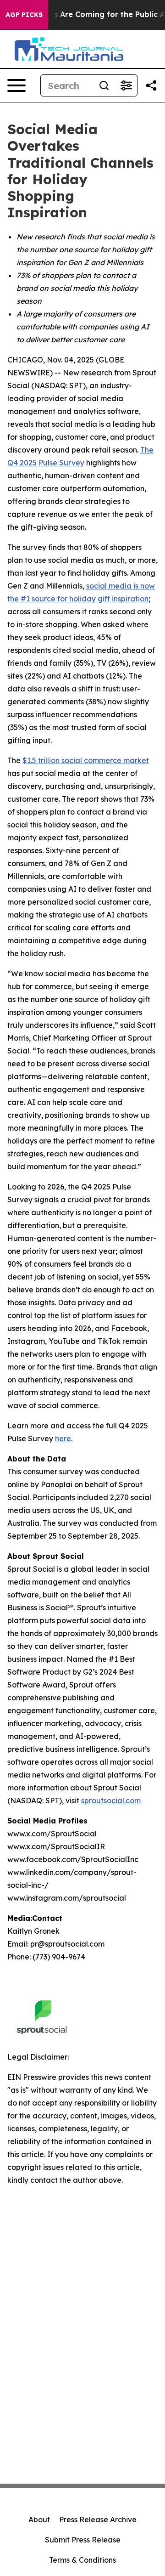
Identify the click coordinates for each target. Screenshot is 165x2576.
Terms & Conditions (82, 2560)
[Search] (104, 85)
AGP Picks (24, 15)
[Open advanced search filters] (126, 85)
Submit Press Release (83, 2540)
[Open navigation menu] (16, 85)
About (39, 2519)
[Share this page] (151, 85)
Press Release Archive (98, 2519)
